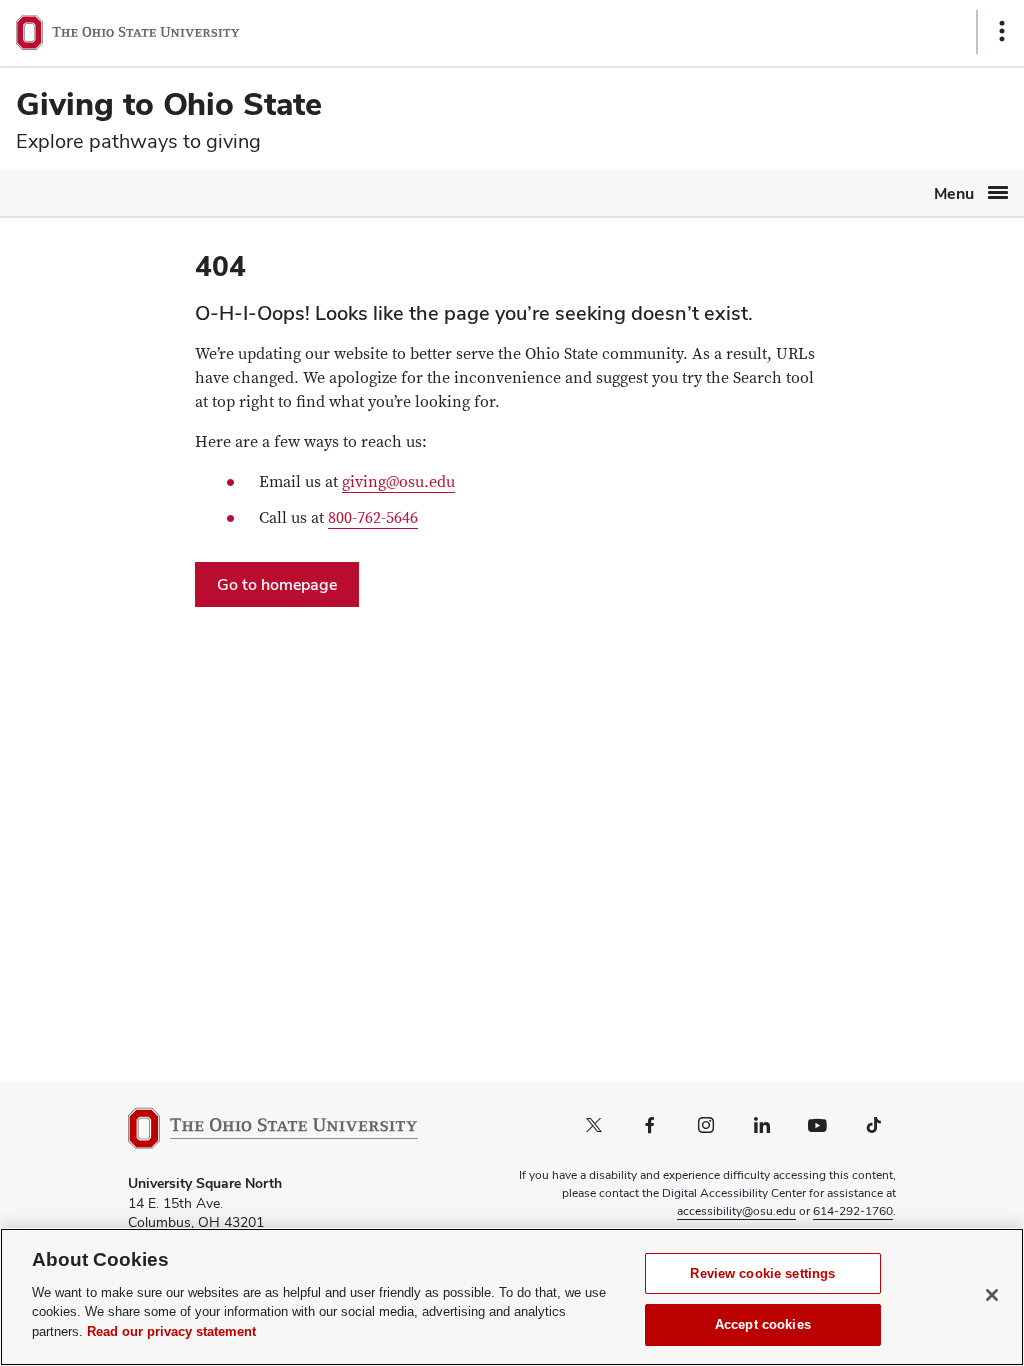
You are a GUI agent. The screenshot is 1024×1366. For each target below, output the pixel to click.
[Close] (992, 1295)
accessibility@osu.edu (736, 1211)
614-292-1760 (853, 1211)
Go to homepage (277, 584)
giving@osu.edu (398, 482)
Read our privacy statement (171, 1331)
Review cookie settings (762, 1273)
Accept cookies (763, 1324)
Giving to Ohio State (169, 103)
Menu (954, 193)
